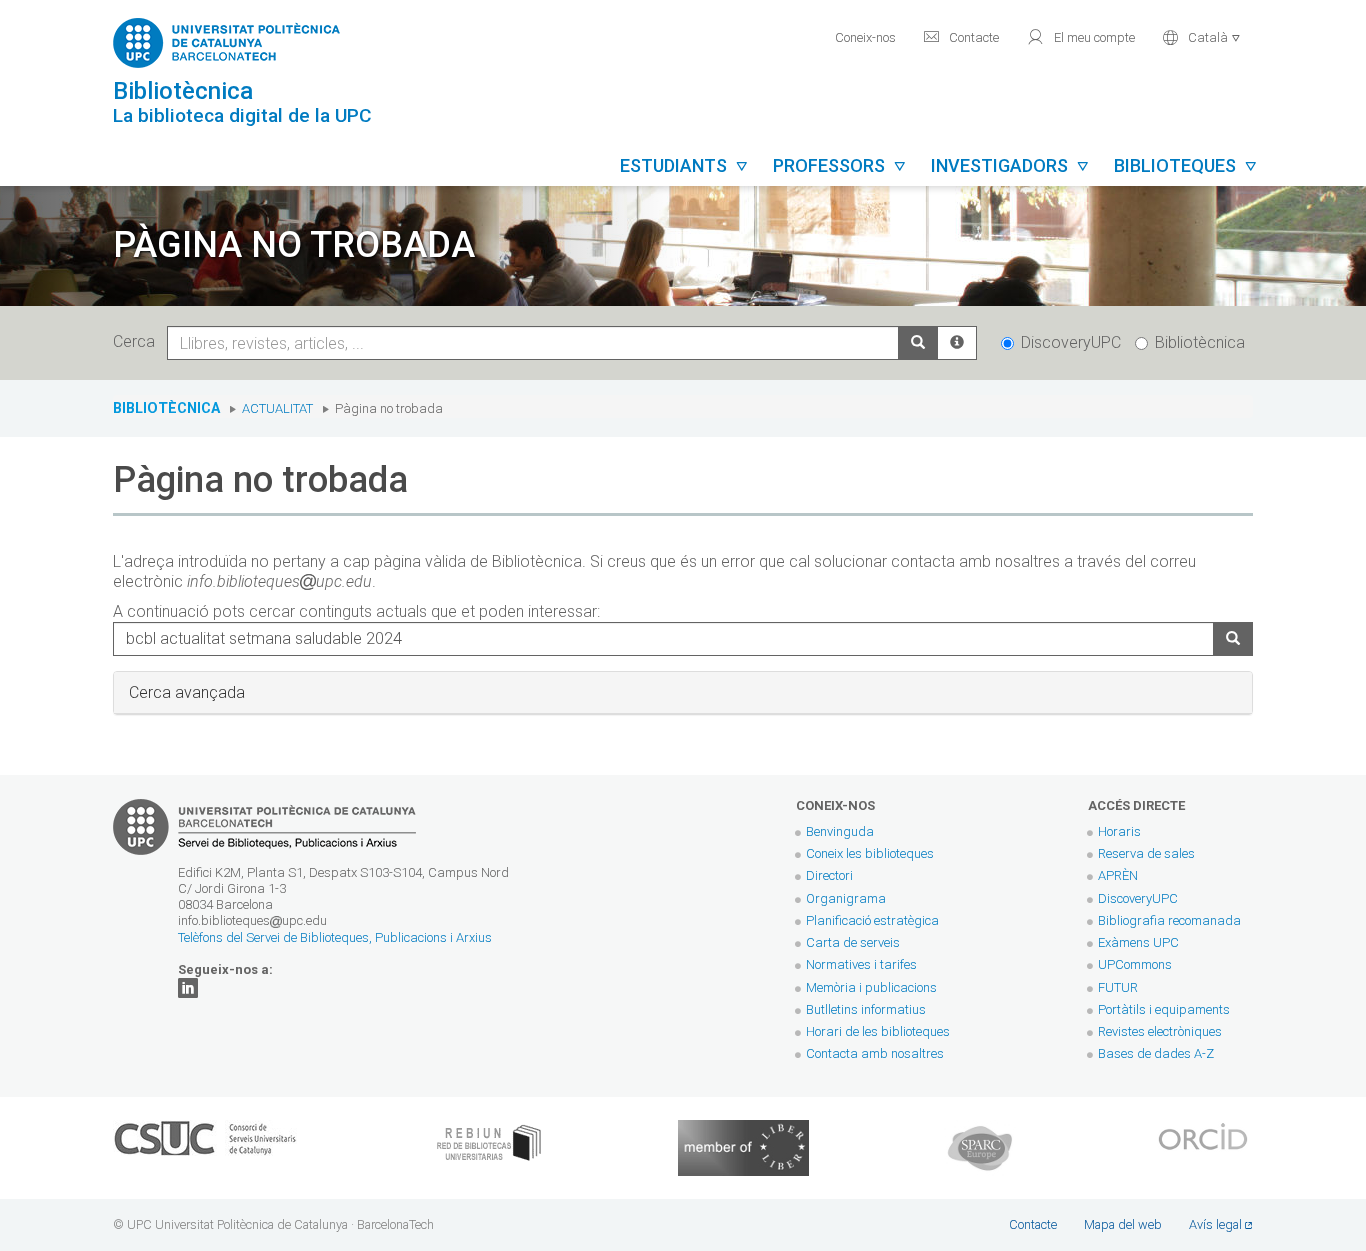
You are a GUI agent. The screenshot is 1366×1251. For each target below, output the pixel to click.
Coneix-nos (865, 37)
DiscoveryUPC (1071, 342)
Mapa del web (1123, 1224)
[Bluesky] (188, 987)
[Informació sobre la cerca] (957, 343)
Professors (840, 165)
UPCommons (1135, 964)
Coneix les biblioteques (870, 853)
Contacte (961, 37)
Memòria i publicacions (871, 987)
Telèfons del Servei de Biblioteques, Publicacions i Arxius (335, 937)
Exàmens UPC (1138, 942)
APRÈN (1118, 875)
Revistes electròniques (1161, 1031)
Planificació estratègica (872, 920)
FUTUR (1118, 987)
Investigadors (1010, 165)
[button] (1201, 35)
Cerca (138, 341)
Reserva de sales (1146, 853)
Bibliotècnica (1200, 342)
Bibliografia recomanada (1169, 920)
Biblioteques (1186, 165)
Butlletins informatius (866, 1009)
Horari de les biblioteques (878, 1031)
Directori (829, 875)
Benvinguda (840, 831)
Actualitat (277, 408)
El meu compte (1080, 37)
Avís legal (1215, 1224)
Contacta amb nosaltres (875, 1053)
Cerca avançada (187, 692)
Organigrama (846, 898)
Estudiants (684, 165)
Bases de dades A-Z (1156, 1053)
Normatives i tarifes (861, 964)
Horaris (1119, 831)
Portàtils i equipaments (1164, 1009)
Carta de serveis (853, 942)
